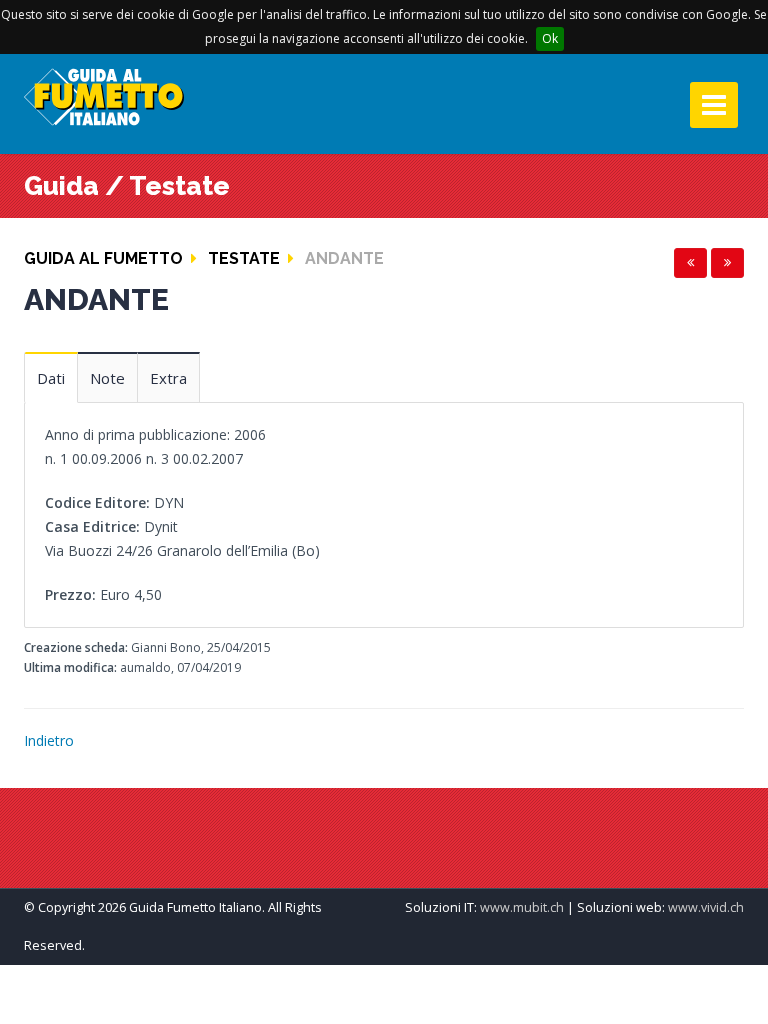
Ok (550, 38)
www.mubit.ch (522, 907)
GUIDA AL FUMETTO (103, 258)
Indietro (49, 740)
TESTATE (244, 258)
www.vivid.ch (706, 907)
